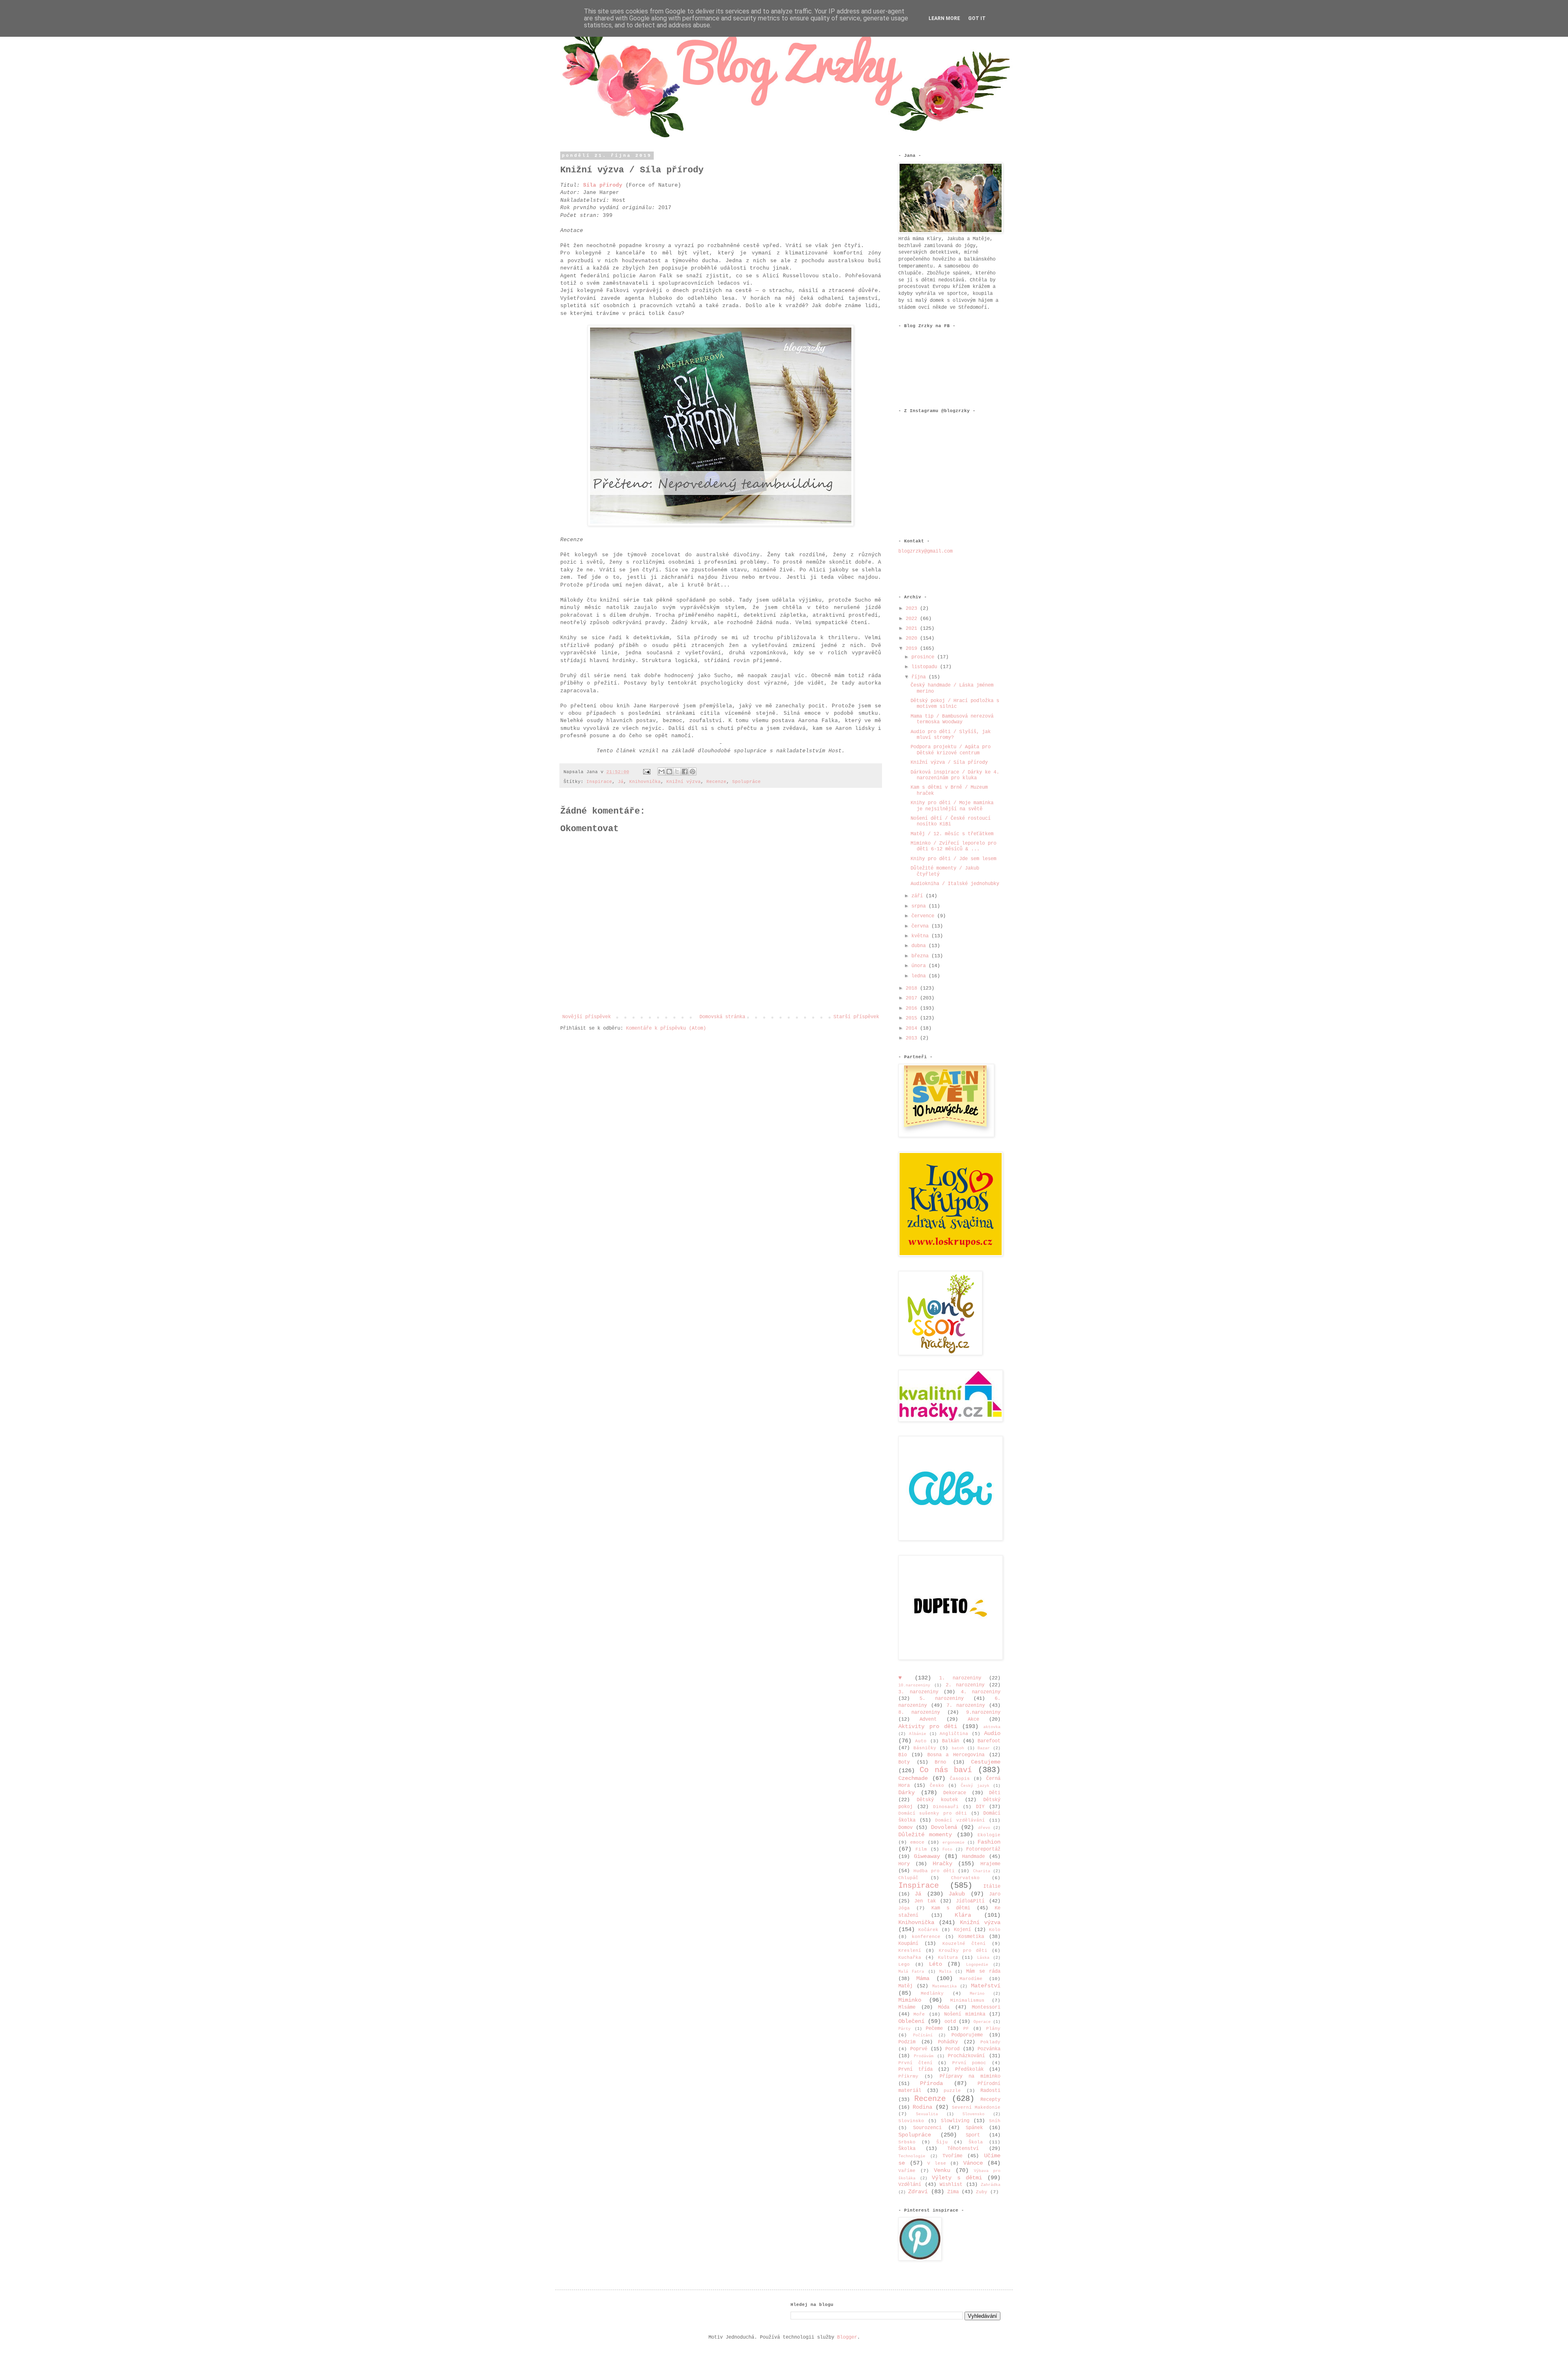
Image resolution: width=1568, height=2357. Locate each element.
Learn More (944, 18)
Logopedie (977, 1965)
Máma (923, 1978)
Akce (973, 1719)
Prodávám (924, 2056)
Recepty (990, 2100)
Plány (993, 2029)
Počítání (923, 2035)
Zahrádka (991, 2185)
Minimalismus (967, 2000)
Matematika (944, 1986)
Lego (904, 1965)
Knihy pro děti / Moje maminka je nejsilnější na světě (952, 806)
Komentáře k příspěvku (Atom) (666, 1028)
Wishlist (951, 2185)
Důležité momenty (925, 1835)
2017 (913, 998)
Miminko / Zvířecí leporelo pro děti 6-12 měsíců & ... (953, 846)
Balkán (951, 1741)
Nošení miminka (964, 2014)
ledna (920, 976)
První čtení (915, 2063)
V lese (937, 2163)
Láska (983, 1958)
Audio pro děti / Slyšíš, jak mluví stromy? (951, 735)
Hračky (942, 1864)
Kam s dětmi (951, 1908)
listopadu (926, 667)
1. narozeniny (960, 1678)
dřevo (984, 1828)
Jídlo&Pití (970, 1901)
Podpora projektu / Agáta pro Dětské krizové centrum (951, 750)
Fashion (989, 1842)
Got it (977, 18)
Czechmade (913, 1778)
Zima (953, 2192)
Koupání (908, 1944)
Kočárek (928, 1930)
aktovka (992, 1727)
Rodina (922, 2107)
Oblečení (911, 2021)
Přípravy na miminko (970, 2076)
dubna (920, 946)
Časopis (960, 1779)
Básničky (925, 1748)
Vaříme (907, 2171)
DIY (980, 1807)
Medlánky (932, 1994)
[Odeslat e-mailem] (661, 772)
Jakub (957, 1894)
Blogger (847, 2337)
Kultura (948, 1958)
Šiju (942, 2142)
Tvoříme (952, 2156)
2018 (913, 988)
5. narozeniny (942, 1699)
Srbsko (907, 2142)
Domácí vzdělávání (960, 1820)
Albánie (918, 1734)
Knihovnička (645, 782)
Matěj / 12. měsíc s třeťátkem (952, 834)
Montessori (986, 2007)
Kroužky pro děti (963, 1951)
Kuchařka (910, 1958)
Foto (947, 1850)
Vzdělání (910, 2185)
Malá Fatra (911, 1972)
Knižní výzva (684, 782)
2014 (913, 1028)
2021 (913, 629)
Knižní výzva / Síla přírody (949, 763)
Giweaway (927, 1856)
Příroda (931, 2083)
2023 (913, 609)
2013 (913, 1038)
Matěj (905, 1986)
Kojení (962, 1930)
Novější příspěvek (587, 1017)
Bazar (984, 1748)
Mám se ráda (983, 1971)
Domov (905, 1828)
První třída (915, 2069)
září (919, 896)
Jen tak (925, 1901)
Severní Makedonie (976, 2107)
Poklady (990, 2042)
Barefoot (989, 1741)
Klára (963, 1915)
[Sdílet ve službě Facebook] (685, 772)
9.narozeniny (983, 1713)
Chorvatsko (965, 1878)
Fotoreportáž (983, 1849)
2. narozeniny (965, 1685)
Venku (942, 2170)
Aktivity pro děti (928, 1726)
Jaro (995, 1894)
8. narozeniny (919, 1713)
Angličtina (954, 1734)
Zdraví (918, 2192)
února (920, 966)
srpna (920, 906)
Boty (904, 1762)
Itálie (992, 1886)
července (924, 916)
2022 (913, 619)
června (921, 926)
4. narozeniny (981, 1692)
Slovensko (973, 2114)
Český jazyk (975, 1786)
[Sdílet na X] (677, 772)
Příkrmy (908, 2076)
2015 (913, 1018)
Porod (952, 2049)
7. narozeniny (966, 1706)
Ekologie (989, 1835)
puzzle (952, 2091)
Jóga (904, 1908)
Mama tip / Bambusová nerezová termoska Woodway (952, 719)
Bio (903, 1755)
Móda (944, 2007)
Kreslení (910, 1951)
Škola (976, 2142)
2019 (913, 649)
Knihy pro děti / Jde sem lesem (953, 859)
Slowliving (955, 2121)
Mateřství (986, 1986)
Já (621, 782)
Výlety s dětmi (957, 2178)
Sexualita (927, 2114)
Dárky (906, 1793)
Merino (977, 1994)
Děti (995, 1793)
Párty (904, 2029)
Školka (907, 2149)
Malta (945, 1972)
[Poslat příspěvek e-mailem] (647, 772)
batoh (958, 1748)
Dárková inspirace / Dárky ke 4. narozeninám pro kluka (955, 775)
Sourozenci (927, 2128)
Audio (992, 1733)
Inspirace (599, 782)
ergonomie (953, 1843)
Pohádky (948, 2042)
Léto (935, 1964)
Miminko (910, 2000)
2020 (913, 638)
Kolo (995, 1930)
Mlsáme (907, 2007)
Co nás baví (946, 1770)
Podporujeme (967, 2035)
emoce (917, 1842)
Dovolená (944, 1827)
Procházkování (966, 2056)
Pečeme (934, 2029)
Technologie (912, 2156)
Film (921, 1849)
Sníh (995, 2121)
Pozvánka (989, 2049)
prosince (924, 657)
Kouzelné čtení (964, 1944)
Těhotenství (963, 2149)
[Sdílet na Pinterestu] (693, 772)
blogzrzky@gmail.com (925, 551)
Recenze (716, 782)
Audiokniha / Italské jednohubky (955, 884)
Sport (973, 2135)
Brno (940, 1762)
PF (966, 2029)
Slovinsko (911, 2121)
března (921, 956)
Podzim (907, 2042)
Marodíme (971, 1979)
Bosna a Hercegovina (956, 1755)
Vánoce (973, 2163)
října (920, 677)
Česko (937, 1786)
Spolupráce (746, 782)
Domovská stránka (722, 1017)
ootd (950, 2022)
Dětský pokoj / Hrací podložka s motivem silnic (955, 704)
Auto (921, 1741)
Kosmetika (971, 1937)
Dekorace (955, 1793)
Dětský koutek (937, 1800)
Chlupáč (908, 1878)
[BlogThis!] (669, 772)
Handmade (973, 1857)
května (921, 936)
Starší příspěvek (856, 1017)
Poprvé (919, 2049)
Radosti (990, 2091)
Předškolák (969, 2069)
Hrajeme (990, 1864)
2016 (913, 1008)
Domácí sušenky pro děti (933, 1813)
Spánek (974, 2128)
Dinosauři (946, 1807)
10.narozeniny (914, 1685)
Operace (982, 2022)
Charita (982, 1871)
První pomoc (969, 2063)
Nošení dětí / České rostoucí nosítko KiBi (951, 821)
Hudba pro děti (934, 1871)
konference (926, 1937)
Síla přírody (603, 185)
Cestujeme (986, 1762)
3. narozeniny (918, 1692)
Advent (928, 1719)
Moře (919, 2014)
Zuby (982, 2192)
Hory (904, 1864)
